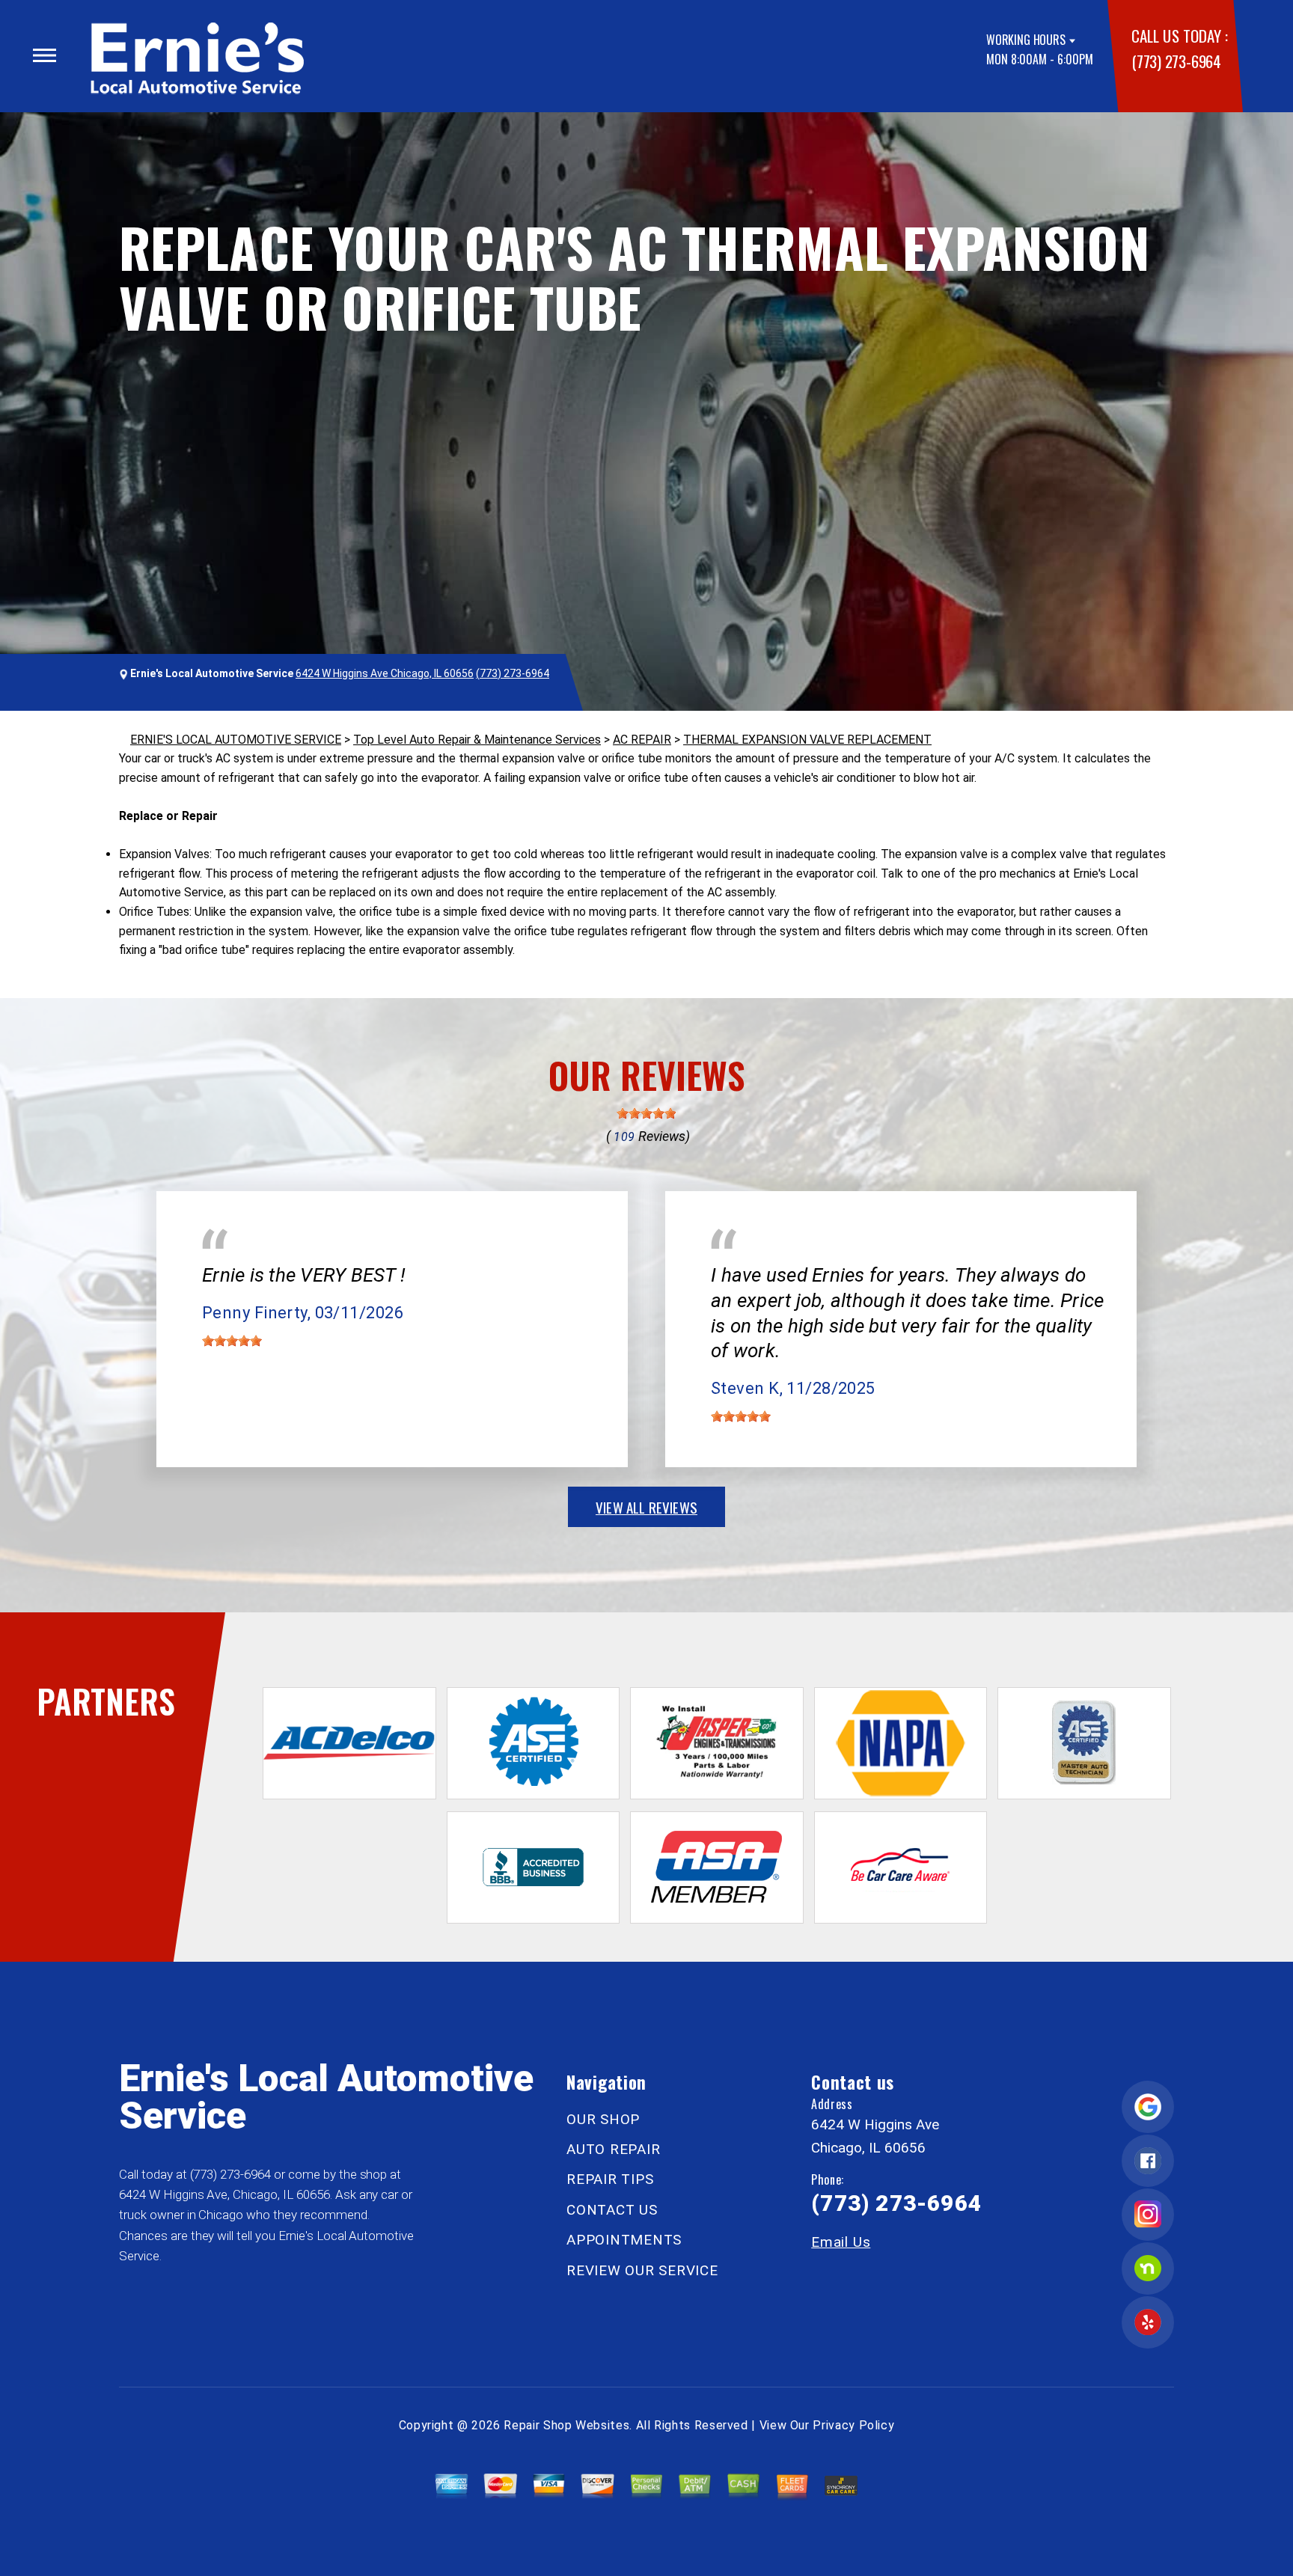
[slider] (646, 1113)
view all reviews (646, 1507)
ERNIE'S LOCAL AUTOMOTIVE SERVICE (236, 740)
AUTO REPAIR (613, 2149)
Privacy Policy (853, 2425)
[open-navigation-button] (45, 55)
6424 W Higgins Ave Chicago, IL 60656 (385, 673)
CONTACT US (612, 2210)
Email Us (841, 2242)
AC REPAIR (642, 740)
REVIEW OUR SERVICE (642, 2270)
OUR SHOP (603, 2119)
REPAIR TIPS (610, 2179)
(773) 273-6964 (1176, 61)
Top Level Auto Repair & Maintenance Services (477, 740)
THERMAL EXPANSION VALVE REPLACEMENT (807, 740)
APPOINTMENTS (624, 2240)
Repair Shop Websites (566, 2425)
